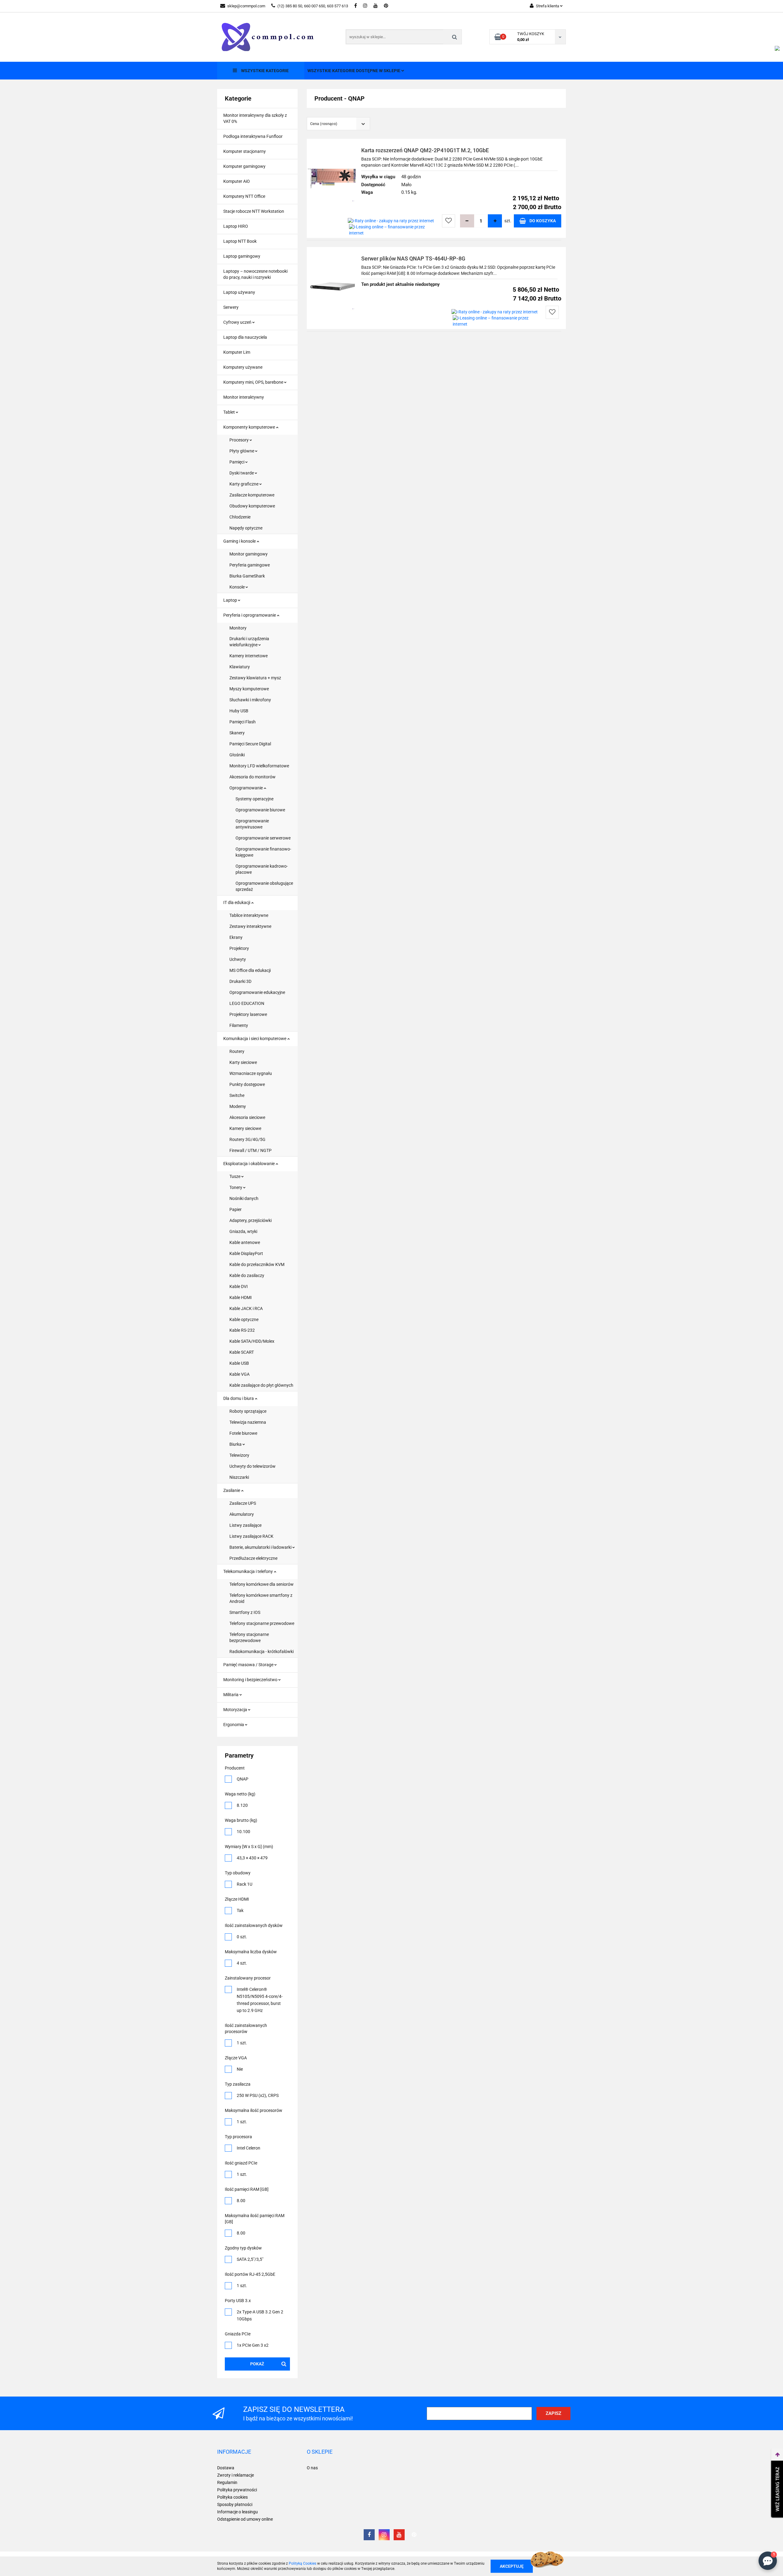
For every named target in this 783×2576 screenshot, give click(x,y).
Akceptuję (512, 2566)
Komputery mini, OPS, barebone (254, 382)
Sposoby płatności (235, 2504)
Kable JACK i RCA (246, 1308)
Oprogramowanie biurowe (260, 810)
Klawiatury (240, 667)
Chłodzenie (240, 517)
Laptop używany (239, 292)
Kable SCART (242, 1352)
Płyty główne (242, 451)
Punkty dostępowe (247, 1084)
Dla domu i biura (239, 1398)
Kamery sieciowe (245, 1128)
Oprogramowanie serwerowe (263, 838)
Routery (237, 1051)
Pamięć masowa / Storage (249, 1665)
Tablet (230, 412)
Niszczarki (239, 1477)
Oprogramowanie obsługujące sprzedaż (264, 886)
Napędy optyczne (246, 528)
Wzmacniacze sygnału (251, 1073)
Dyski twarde (242, 473)
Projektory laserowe (248, 1014)
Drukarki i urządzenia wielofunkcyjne (249, 642)
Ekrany (236, 937)
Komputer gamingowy (244, 166)
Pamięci (237, 462)
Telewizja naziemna (248, 1422)
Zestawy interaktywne (250, 926)
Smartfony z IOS (245, 1612)
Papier (236, 1209)
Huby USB (239, 711)
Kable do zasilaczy (247, 1275)
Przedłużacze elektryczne (253, 1558)
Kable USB (239, 1363)
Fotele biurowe (243, 1433)
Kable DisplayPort (246, 1253)
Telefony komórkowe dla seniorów (262, 1584)
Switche (237, 1095)
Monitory (238, 628)
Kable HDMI (241, 1297)
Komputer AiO (237, 181)
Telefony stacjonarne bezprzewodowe (249, 1637)
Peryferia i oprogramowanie (250, 615)
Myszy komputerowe (249, 689)
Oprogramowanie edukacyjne (257, 992)
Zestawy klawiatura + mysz (255, 678)
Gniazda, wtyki (243, 1231)
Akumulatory (242, 1514)
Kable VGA (239, 1374)
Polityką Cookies (302, 2563)
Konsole (237, 587)
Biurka (236, 1444)
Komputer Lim (237, 352)
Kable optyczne (244, 1319)
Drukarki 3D (240, 981)
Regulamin (227, 2482)
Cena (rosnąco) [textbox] (324, 124)
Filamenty (239, 1025)
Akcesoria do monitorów (252, 777)
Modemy (238, 1106)
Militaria (231, 1695)
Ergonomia (234, 1725)
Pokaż (257, 2364)
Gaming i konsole (240, 541)
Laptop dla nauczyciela (245, 337)
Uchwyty (238, 959)
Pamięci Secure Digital (250, 744)
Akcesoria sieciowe (247, 1117)
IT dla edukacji (237, 902)
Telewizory (239, 1455)
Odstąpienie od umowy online (245, 2519)
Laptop (231, 600)
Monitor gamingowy (249, 554)
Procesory (239, 440)
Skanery (237, 733)
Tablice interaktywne (249, 915)
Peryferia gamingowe (250, 565)
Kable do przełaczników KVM (257, 1264)
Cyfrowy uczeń (238, 322)
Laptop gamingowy (242, 256)
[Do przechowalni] (449, 221)
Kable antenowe (245, 1242)
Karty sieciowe (243, 1062)
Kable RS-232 (242, 1330)
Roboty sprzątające (248, 1411)
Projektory (239, 948)
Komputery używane (243, 367)
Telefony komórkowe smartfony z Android (261, 1598)
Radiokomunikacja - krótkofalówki (262, 1652)
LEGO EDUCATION (247, 1003)
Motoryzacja (236, 1710)
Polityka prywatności (237, 2490)
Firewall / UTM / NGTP (250, 1150)
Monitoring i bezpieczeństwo (251, 1680)
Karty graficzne (244, 484)
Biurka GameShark (247, 576)
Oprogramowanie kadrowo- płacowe (262, 869)
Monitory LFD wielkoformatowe (259, 766)
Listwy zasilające (245, 1525)
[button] (234, 2452)
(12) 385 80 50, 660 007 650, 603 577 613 (313, 6)
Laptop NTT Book (240, 241)
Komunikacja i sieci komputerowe (255, 1039)
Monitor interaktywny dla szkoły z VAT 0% (255, 118)
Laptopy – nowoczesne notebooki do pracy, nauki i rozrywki (255, 274)
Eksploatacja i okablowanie (249, 1164)
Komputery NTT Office (244, 196)
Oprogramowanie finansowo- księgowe (263, 852)
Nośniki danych (244, 1198)
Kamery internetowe (249, 656)
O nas (312, 2468)
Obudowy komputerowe (252, 506)
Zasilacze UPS (243, 1503)
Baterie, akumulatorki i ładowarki (261, 1547)
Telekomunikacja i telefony (249, 1571)
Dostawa (226, 2468)
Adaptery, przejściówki (250, 1220)
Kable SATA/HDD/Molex (252, 1341)
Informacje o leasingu (237, 2512)
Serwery (231, 307)
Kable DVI (239, 1286)
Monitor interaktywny (244, 397)
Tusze (235, 1176)
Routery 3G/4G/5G (247, 1139)
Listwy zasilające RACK (251, 1536)
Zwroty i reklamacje (236, 2475)
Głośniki (237, 755)
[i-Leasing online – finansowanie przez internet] (394, 230)
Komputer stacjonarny (245, 151)
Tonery (236, 1187)
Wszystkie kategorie (264, 71)
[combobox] (338, 124)
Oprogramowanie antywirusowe (252, 824)
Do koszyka (543, 221)
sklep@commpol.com (246, 6)
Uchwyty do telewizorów (252, 1466)
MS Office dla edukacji (250, 970)
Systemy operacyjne (254, 799)
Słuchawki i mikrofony (250, 700)
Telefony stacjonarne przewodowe (262, 1623)
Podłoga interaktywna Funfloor (253, 136)
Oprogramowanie (247, 788)
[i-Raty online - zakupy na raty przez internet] (391, 221)
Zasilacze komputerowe (252, 495)
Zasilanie (232, 1490)
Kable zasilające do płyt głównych (261, 1385)
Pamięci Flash (243, 722)
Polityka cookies (232, 2497)
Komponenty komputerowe (250, 427)
